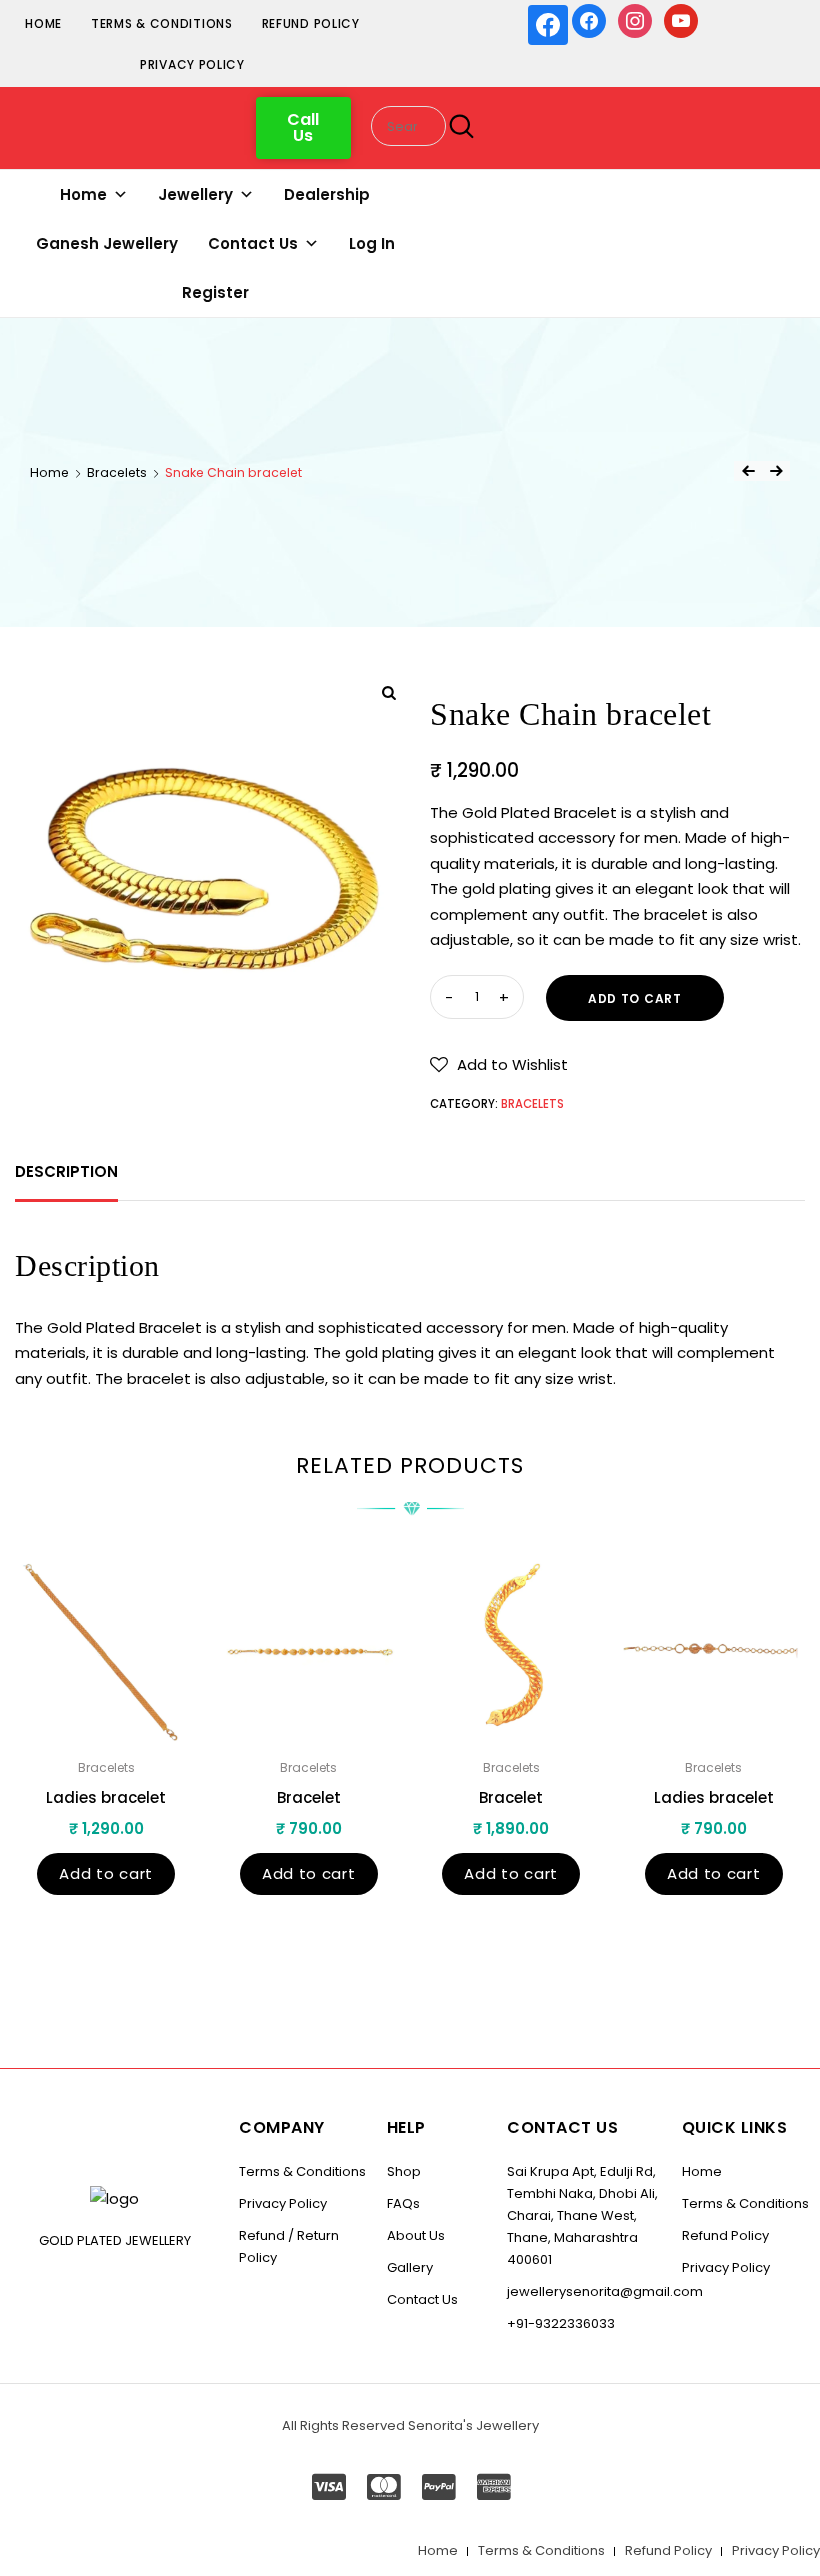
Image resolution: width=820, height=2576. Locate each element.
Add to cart (635, 998)
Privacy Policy (192, 64)
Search (457, 127)
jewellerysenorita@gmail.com (605, 2291)
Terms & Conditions (162, 23)
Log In (372, 243)
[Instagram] (635, 19)
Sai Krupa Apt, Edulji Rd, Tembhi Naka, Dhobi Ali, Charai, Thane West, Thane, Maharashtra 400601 (582, 2215)
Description (66, 1171)
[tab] (66, 1172)
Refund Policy (311, 23)
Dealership (327, 194)
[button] (303, 128)
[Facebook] (589, 19)
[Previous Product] (748, 471)
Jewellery (195, 194)
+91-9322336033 (561, 2323)
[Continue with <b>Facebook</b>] (548, 25)
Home (43, 23)
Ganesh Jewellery (107, 243)
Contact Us (253, 243)
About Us (416, 2235)
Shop (404, 2171)
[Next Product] (776, 471)
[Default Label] (681, 19)
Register (215, 292)
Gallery (410, 2267)
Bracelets (117, 472)
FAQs (403, 2203)
